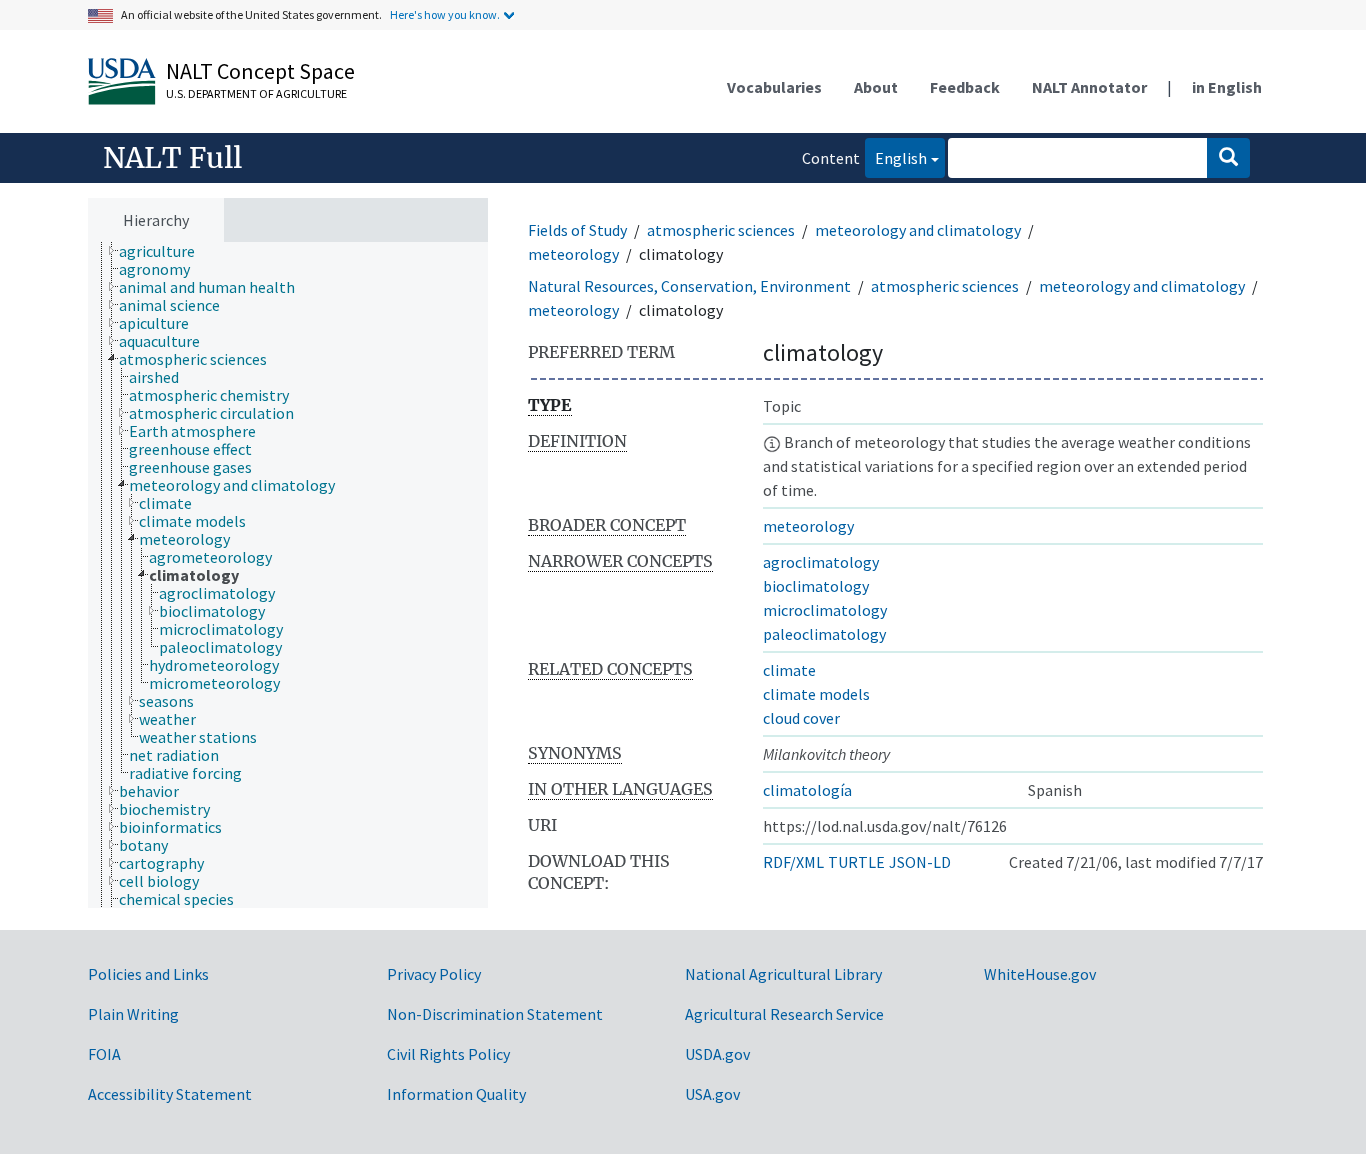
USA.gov (712, 1094)
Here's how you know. (445, 14)
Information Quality (456, 1094)
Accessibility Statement (170, 1094)
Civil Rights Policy (448, 1054)
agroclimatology (821, 562)
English (896, 157)
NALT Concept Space (260, 71)
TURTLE (856, 862)
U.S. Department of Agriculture (256, 93)
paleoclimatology (824, 634)
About (876, 87)
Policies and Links (148, 974)
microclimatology (825, 610)
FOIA (104, 1054)
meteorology (573, 254)
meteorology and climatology (918, 230)
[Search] (1228, 158)
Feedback (965, 87)
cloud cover (801, 718)
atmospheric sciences (721, 230)
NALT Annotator (1089, 87)
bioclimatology (816, 586)
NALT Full (172, 158)
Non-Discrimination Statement (495, 1014)
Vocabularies (774, 87)
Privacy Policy (434, 974)
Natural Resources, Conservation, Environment (689, 286)
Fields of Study (577, 230)
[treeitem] (165, 251)
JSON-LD (920, 862)
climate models (816, 694)
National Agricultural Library (783, 974)
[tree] (288, 575)
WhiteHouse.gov (1040, 974)
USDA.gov (717, 1054)
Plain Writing (133, 1014)
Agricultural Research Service (784, 1014)
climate (789, 670)
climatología (807, 790)
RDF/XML (793, 862)
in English (1227, 87)
